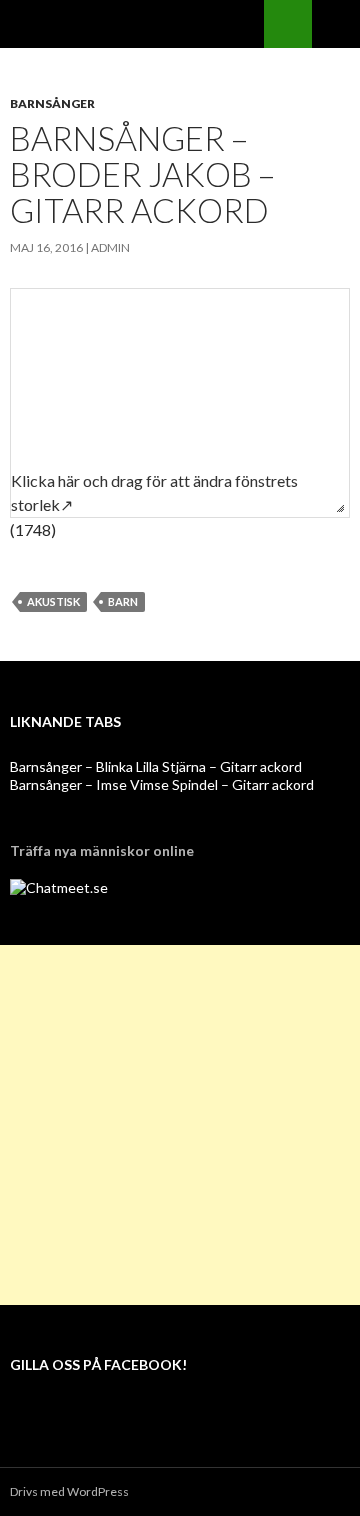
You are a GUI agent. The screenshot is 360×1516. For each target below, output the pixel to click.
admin (110, 247)
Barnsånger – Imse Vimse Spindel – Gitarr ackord (162, 784)
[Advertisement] (180, 1125)
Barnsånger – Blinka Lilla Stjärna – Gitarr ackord (156, 766)
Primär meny (336, 24)
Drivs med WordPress (69, 1491)
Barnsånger (52, 103)
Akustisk (53, 601)
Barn (123, 601)
